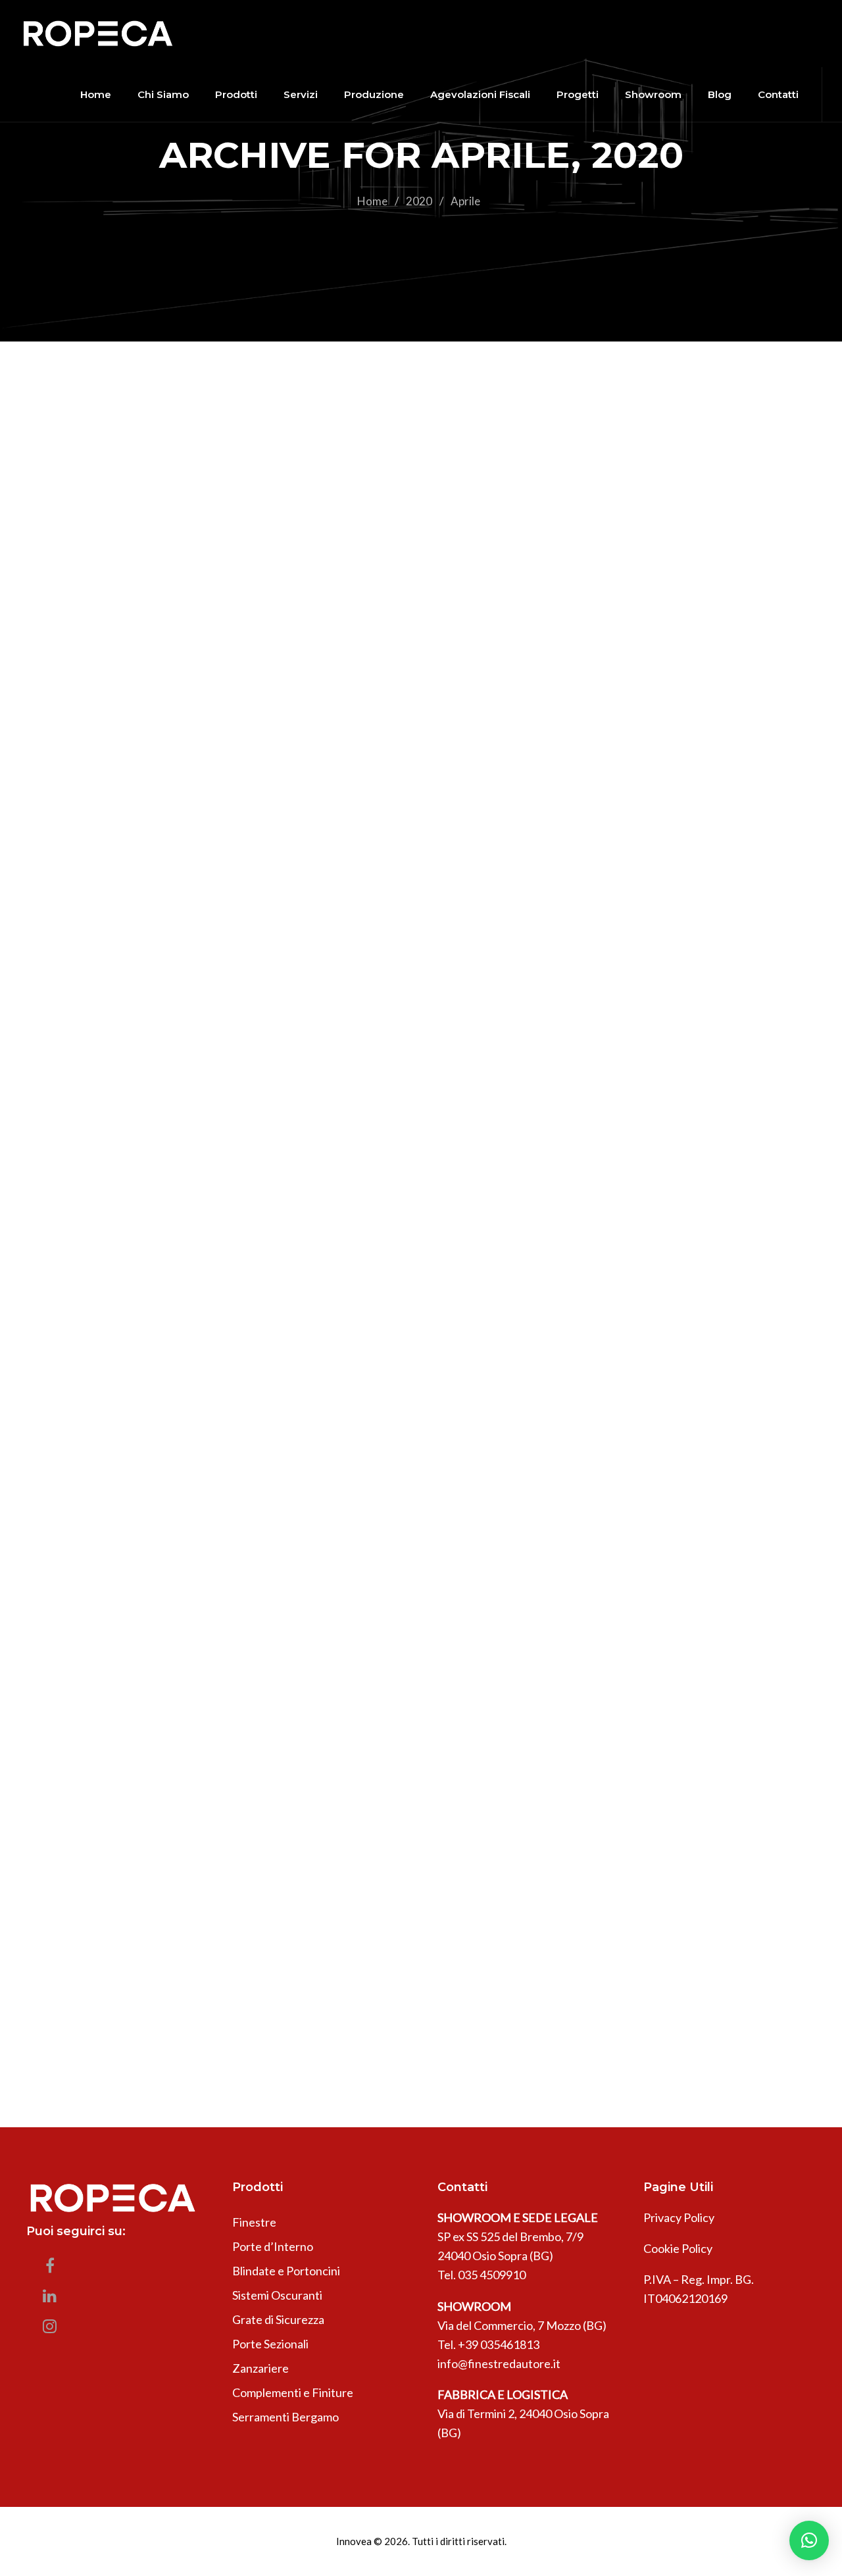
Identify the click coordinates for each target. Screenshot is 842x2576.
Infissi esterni (422, 975)
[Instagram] (50, 2329)
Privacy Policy (679, 2217)
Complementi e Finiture (293, 2392)
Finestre (254, 2222)
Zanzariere (260, 2368)
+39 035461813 (499, 2344)
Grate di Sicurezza (278, 2319)
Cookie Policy (678, 2248)
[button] (809, 2540)
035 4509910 (492, 2275)
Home (372, 201)
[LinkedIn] (50, 2299)
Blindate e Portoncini (286, 2271)
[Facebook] (50, 2269)
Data (139, 975)
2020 (419, 201)
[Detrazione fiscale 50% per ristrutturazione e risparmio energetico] (421, 802)
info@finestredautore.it (499, 2363)
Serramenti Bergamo (285, 2417)
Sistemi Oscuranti (277, 2295)
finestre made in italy (248, 1650)
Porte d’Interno (273, 2246)
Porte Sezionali (270, 2344)
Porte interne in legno (253, 1996)
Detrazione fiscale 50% (252, 975)
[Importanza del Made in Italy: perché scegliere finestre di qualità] (421, 1477)
